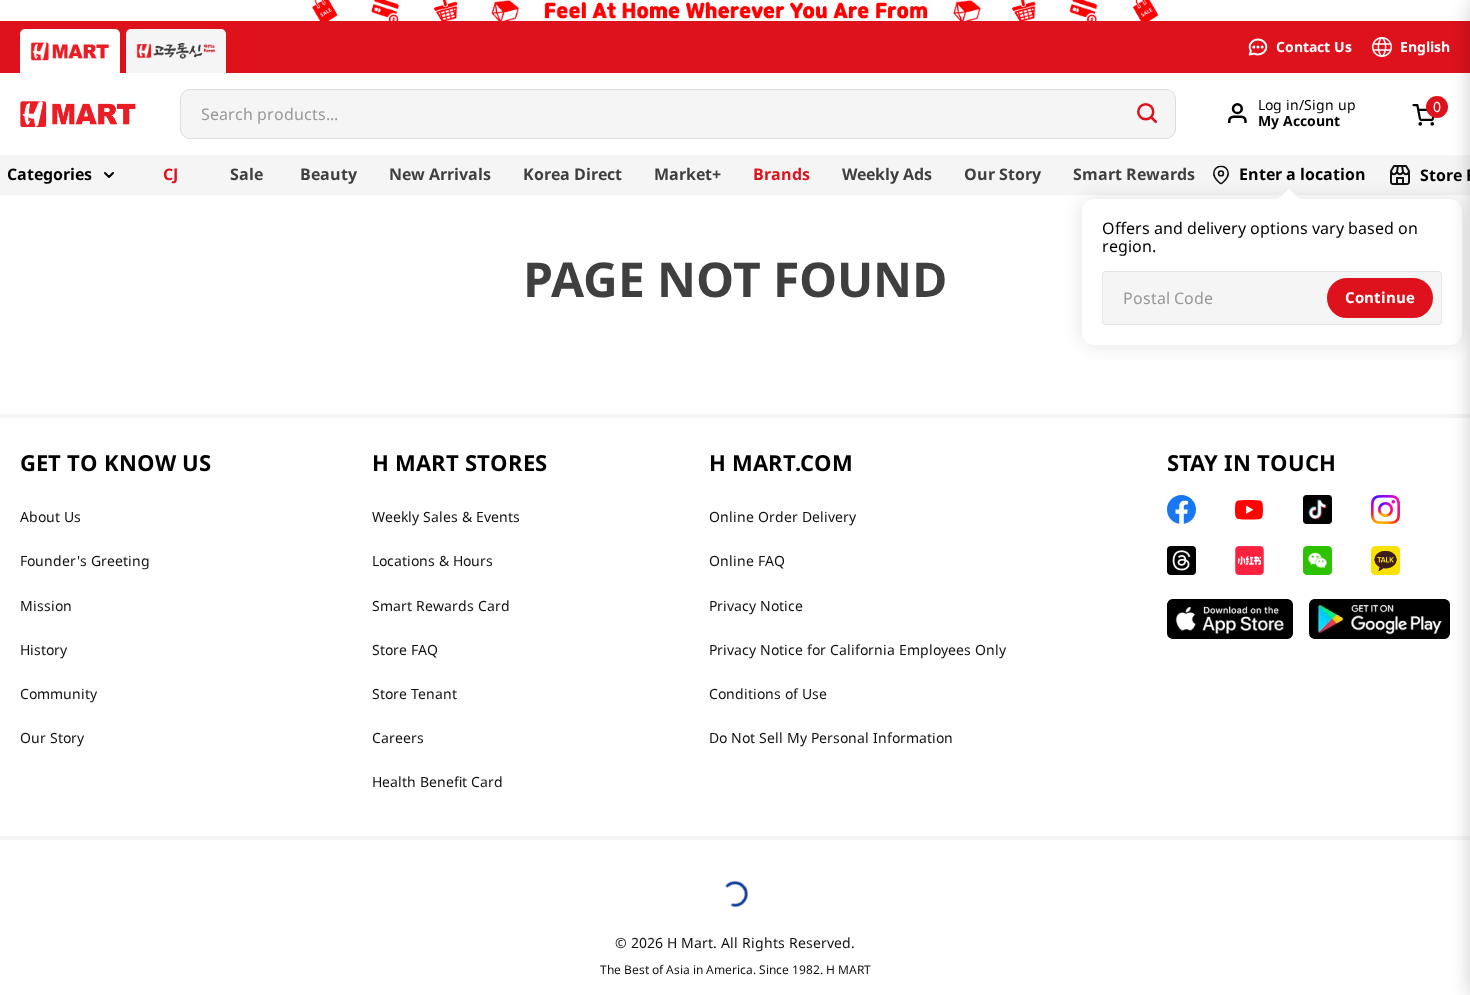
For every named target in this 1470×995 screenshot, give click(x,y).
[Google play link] (1379, 619)
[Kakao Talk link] (1385, 560)
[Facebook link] (1181, 509)
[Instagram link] (1385, 509)
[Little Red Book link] (1249, 560)
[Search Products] (1147, 113)
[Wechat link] (1317, 560)
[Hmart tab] (70, 51)
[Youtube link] (1249, 510)
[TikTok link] (1317, 509)
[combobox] (678, 114)
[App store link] (1230, 619)
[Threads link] (1181, 560)
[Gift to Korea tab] (176, 51)
